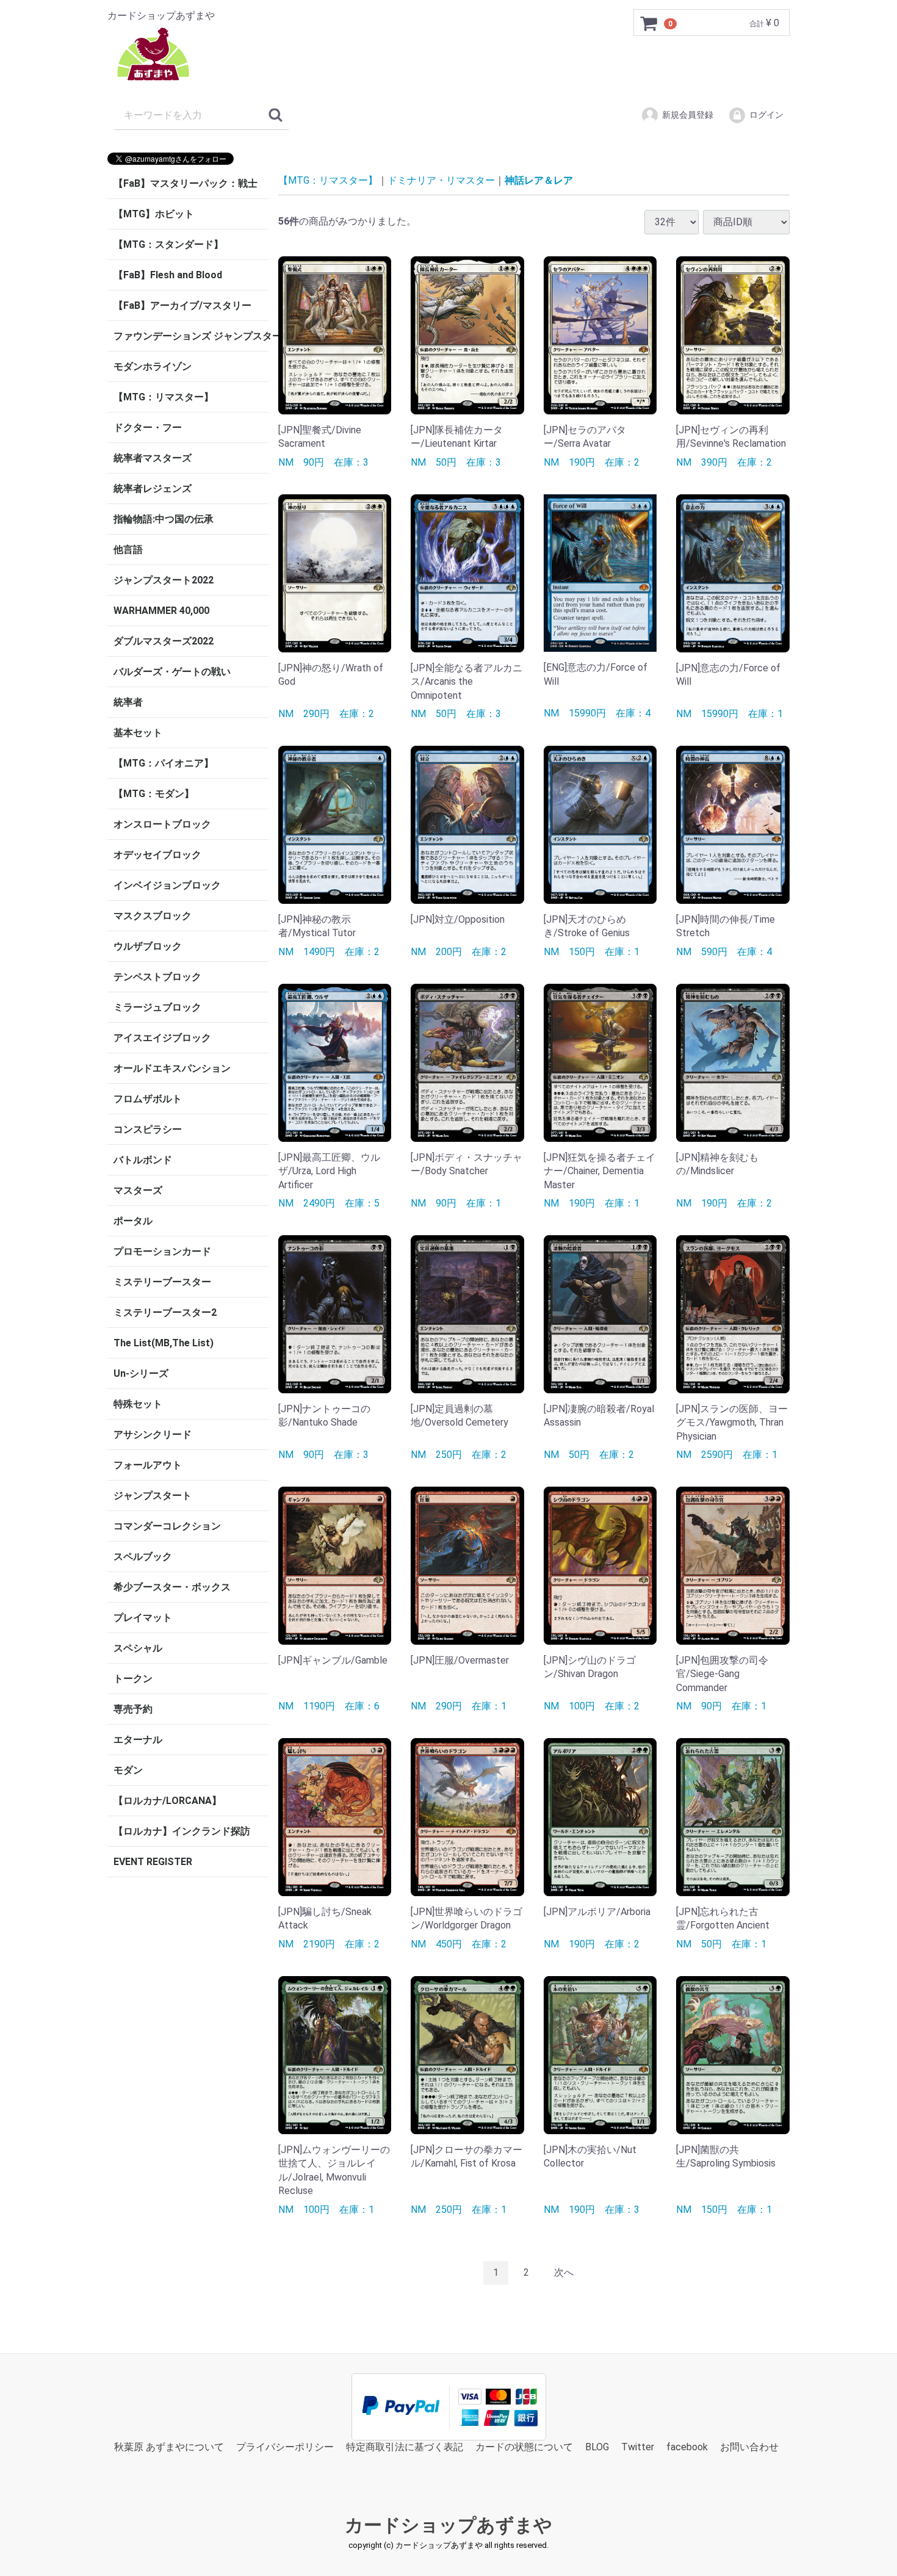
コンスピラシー (148, 1129)
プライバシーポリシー (285, 2446)
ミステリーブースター (162, 1282)
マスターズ (138, 1190)
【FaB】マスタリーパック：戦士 (186, 183)
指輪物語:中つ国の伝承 (164, 519)
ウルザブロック (148, 946)
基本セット (138, 733)
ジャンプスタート (153, 1495)
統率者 (128, 702)
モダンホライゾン (153, 366)
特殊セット (138, 1404)
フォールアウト (148, 1465)
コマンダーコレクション (167, 1526)
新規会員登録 (688, 115)
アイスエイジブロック (162, 1038)
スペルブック (143, 1557)
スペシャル (138, 1648)
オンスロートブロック (162, 824)
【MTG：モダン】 (154, 794)
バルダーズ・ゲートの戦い (172, 672)
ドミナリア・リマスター (441, 180)
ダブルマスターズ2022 (164, 641)
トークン (133, 1679)
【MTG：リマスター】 (164, 397)
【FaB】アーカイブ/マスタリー (182, 305)
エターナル (138, 1740)
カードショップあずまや (448, 2525)
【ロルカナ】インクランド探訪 (182, 1831)
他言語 (128, 550)
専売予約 (133, 1709)
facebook (687, 2446)
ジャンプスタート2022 (164, 580)
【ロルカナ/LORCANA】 (168, 1801)
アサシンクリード (153, 1434)
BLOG (597, 2446)
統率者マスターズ (153, 458)
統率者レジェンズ (153, 489)
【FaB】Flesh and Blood (168, 275)
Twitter (638, 2446)
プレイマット (143, 1618)
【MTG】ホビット (154, 214)
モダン (128, 1770)
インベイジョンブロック (167, 885)
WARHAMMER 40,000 (161, 611)
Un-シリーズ (141, 1373)
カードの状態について (524, 2446)
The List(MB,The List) (164, 1343)
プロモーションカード (162, 1251)
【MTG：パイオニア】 (164, 763)
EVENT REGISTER (153, 1862)
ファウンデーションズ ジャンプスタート (191, 336)
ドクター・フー (148, 428)
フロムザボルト (148, 1099)
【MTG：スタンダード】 (168, 244)
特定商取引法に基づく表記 (405, 2446)
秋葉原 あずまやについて (169, 2446)
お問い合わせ (749, 2446)
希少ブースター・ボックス (172, 1587)
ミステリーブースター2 (165, 1312)
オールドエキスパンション (172, 1068)
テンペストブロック (157, 977)
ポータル (133, 1221)
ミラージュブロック (157, 1007)
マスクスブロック (153, 916)
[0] (649, 23)
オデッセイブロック (157, 855)
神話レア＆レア (539, 180)
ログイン (766, 115)
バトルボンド (143, 1160)
